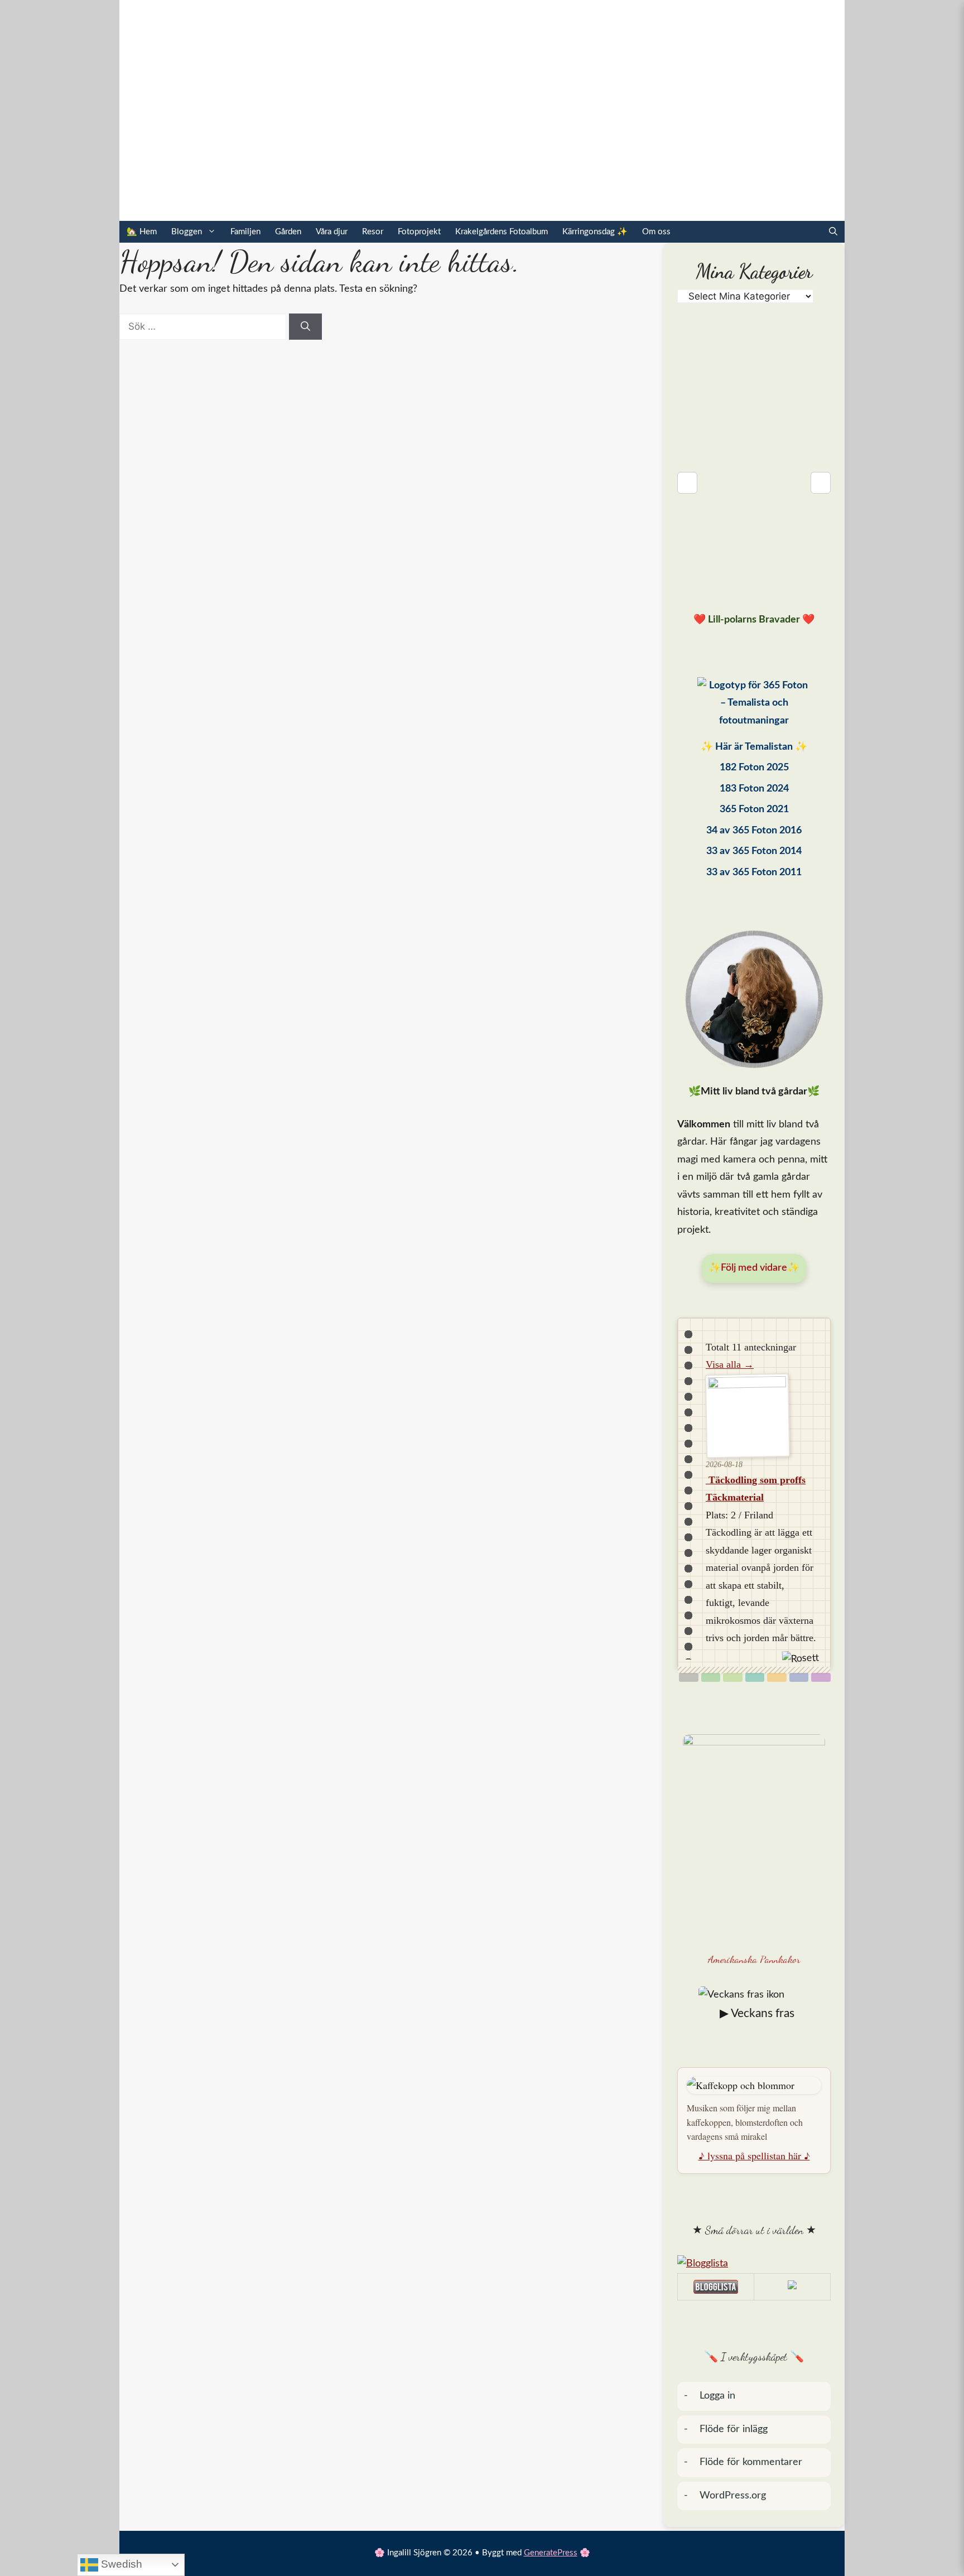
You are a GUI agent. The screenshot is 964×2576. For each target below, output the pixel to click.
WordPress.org (733, 2496)
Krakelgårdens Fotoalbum (502, 232)
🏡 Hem (142, 232)
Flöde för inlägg (734, 2429)
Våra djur (332, 232)
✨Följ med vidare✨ (754, 1268)
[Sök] (305, 327)
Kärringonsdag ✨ (595, 232)
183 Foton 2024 (754, 789)
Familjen (245, 232)
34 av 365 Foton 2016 (754, 831)
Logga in (717, 2396)
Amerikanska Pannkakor (754, 1959)
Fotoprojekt (419, 232)
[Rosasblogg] (754, 2264)
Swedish (120, 2564)
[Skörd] (777, 1677)
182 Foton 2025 (754, 768)
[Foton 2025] (754, 706)
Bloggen (187, 232)
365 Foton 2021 (754, 809)
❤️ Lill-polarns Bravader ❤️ (754, 620)
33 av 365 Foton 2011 (754, 872)
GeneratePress (551, 2553)
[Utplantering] (755, 1677)
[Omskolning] (733, 1677)
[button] (833, 232)
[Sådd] (711, 1677)
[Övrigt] (821, 1677)
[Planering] (799, 1677)
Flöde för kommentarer (751, 2462)
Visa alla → (730, 1364)
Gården (288, 232)
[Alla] (689, 1677)
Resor (373, 232)
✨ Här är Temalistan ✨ (754, 747)
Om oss (656, 232)
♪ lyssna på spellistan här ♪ (754, 2155)
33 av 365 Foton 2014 (754, 851)
